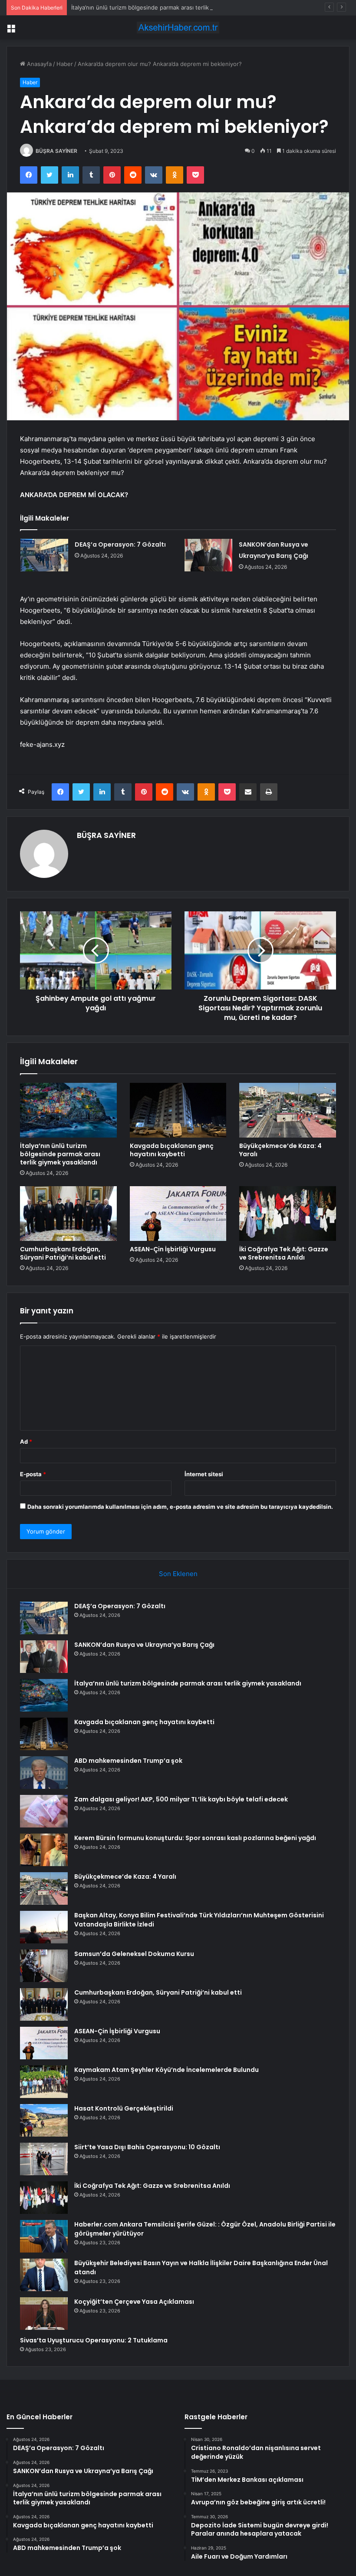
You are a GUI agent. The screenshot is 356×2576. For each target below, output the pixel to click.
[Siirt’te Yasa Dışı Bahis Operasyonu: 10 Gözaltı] (44, 2159)
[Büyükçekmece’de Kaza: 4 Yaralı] (288, 1110)
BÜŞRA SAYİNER (56, 151)
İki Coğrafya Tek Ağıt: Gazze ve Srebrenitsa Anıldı (284, 1253)
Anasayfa (38, 64)
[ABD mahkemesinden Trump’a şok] (44, 1773)
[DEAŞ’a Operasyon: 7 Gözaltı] (44, 555)
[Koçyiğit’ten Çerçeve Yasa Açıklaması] (44, 2314)
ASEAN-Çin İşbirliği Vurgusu (173, 1249)
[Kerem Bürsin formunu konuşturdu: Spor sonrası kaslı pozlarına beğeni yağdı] (44, 1850)
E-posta (33, 1474)
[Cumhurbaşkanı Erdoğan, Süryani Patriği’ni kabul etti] (68, 1214)
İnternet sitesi (204, 1474)
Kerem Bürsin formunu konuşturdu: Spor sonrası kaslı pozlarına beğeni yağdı (195, 1838)
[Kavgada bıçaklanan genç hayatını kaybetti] (178, 1110)
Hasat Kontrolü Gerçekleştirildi (124, 2108)
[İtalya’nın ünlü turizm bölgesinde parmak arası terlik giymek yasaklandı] (68, 1110)
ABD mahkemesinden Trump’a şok (128, 1761)
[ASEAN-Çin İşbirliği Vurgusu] (178, 1214)
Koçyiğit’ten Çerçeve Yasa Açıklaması (134, 2302)
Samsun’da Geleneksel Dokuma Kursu (134, 1954)
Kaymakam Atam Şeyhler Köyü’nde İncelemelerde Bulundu (166, 2070)
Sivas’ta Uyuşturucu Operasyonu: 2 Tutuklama (94, 2340)
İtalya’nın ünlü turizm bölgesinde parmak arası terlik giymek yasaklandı (165, 7)
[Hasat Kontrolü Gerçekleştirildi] (44, 2120)
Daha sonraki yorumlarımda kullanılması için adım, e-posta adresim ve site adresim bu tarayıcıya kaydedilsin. (180, 1507)
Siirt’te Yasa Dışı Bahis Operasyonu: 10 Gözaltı (147, 2147)
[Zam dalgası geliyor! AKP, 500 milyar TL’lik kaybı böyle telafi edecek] (44, 1811)
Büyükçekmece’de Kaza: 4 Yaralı (280, 1150)
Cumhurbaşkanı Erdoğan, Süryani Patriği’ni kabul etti (63, 1253)
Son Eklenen (178, 1574)
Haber (65, 64)
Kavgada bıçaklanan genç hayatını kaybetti (172, 1150)
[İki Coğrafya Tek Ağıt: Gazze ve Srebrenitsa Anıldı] (288, 1214)
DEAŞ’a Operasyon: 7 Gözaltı (120, 544)
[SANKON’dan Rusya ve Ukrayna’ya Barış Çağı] (208, 555)
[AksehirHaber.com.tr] (178, 28)
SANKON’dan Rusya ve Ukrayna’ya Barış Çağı (144, 1645)
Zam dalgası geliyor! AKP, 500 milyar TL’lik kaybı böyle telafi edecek (181, 1799)
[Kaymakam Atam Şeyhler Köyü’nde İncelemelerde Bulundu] (44, 2082)
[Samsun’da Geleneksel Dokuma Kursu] (44, 1966)
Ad (26, 1441)
